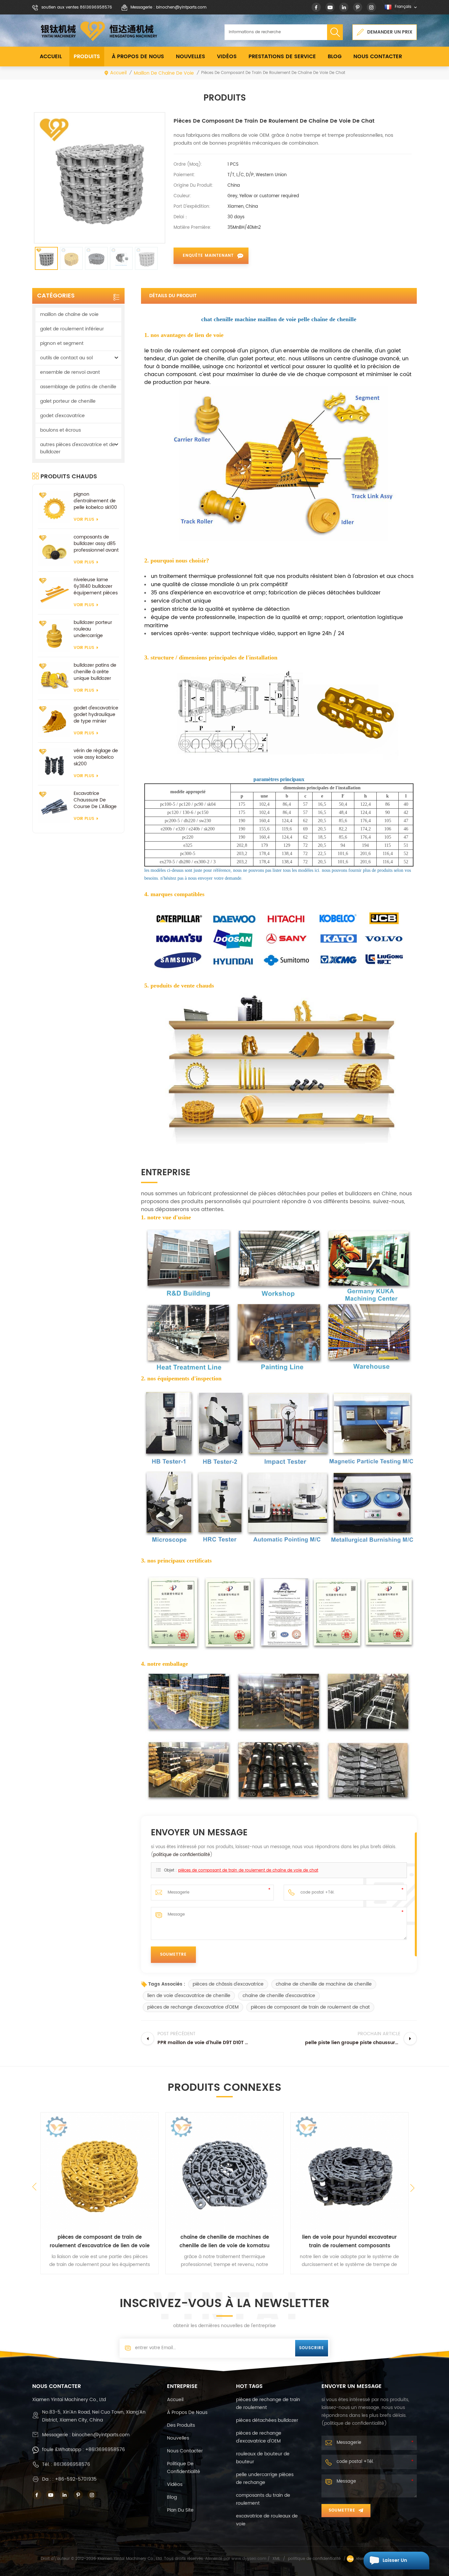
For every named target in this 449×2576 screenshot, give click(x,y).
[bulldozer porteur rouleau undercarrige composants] (54, 636)
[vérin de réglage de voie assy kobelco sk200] (54, 764)
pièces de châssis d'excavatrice (228, 1984)
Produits (87, 57)
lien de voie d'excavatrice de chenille (189, 1996)
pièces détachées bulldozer (267, 2420)
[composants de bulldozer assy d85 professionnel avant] (54, 550)
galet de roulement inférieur (72, 329)
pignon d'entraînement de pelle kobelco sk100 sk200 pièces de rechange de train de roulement (95, 501)
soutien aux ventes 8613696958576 (77, 7)
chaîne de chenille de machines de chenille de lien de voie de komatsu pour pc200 (225, 2242)
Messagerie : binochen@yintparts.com (168, 7)
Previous (35, 2187)
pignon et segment (62, 343)
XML (276, 2559)
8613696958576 (72, 2464)
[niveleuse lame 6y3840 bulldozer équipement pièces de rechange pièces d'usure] (54, 593)
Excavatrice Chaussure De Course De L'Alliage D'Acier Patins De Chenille (95, 800)
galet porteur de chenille (68, 401)
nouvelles (190, 57)
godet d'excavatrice (62, 416)
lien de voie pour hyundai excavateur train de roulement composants (349, 2242)
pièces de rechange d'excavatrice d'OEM (193, 2007)
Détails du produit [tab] (173, 296)
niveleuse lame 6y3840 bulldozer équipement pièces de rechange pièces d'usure (96, 586)
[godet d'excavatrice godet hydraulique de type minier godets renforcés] (54, 721)
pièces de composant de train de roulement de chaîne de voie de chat (248, 1870)
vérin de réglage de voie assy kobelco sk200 (96, 757)
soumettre (342, 2510)
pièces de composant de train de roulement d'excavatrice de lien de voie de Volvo (100, 2242)
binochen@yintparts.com (101, 2435)
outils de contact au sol (66, 358)
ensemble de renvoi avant (70, 372)
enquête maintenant (208, 256)
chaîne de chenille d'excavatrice (279, 1996)
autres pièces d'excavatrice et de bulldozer (78, 448)
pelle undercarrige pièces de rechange (265, 2479)
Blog (335, 57)
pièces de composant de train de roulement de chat (310, 2007)
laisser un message (395, 2563)
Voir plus (84, 520)
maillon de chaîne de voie (164, 73)
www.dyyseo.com (249, 2559)
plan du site (180, 2510)
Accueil (51, 57)
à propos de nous (138, 57)
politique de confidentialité (182, 1855)
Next (414, 2190)
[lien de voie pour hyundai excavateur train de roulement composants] (349, 2171)
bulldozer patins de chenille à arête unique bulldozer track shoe (95, 672)
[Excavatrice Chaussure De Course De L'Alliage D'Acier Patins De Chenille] (54, 807)
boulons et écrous (60, 430)
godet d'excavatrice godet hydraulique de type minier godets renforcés (96, 715)
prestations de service (282, 57)
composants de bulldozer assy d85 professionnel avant (96, 544)
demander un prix (390, 32)
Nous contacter (378, 57)
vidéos (227, 57)
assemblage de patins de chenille (78, 387)
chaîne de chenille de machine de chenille (324, 1984)
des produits (181, 2425)
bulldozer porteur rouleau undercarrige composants (93, 629)
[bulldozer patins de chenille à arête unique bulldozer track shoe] (54, 678)
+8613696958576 (105, 2450)
